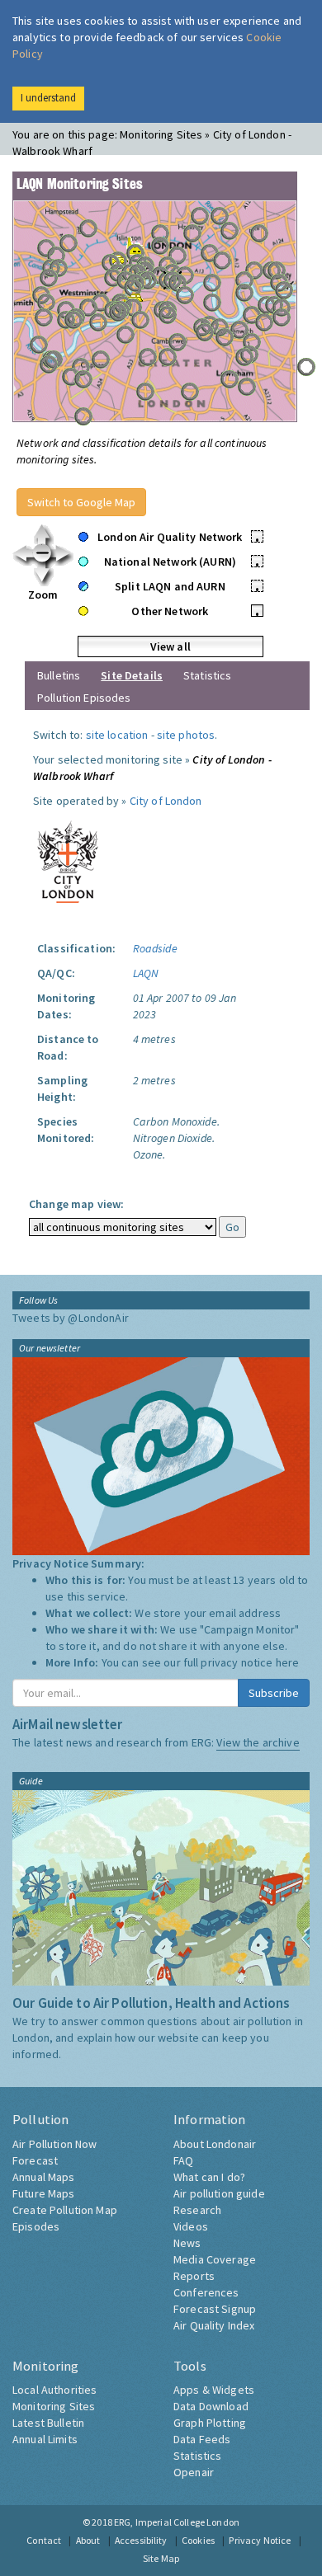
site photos (186, 735)
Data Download (211, 2406)
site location (117, 735)
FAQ (183, 2160)
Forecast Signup (215, 2309)
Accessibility (141, 2540)
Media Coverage (215, 2259)
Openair (194, 2472)
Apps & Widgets (214, 2390)
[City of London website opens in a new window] (68, 858)
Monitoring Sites (54, 2406)
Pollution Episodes (84, 698)
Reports (194, 2276)
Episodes (36, 2226)
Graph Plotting (210, 2423)
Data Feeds (202, 2439)
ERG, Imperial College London (177, 2522)
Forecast (35, 2160)
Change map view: (76, 1204)
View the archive (258, 1742)
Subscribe (274, 1693)
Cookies (198, 2540)
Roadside (155, 948)
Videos (191, 2226)
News (187, 2243)
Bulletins (59, 675)
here (288, 1662)
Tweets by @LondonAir (71, 1318)
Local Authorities (54, 2390)
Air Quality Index (214, 2325)
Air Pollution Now (54, 2144)
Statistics (207, 675)
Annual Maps (44, 2177)
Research (197, 2210)
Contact (44, 2540)
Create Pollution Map (65, 2210)
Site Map (161, 2558)
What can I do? (209, 2177)
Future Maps (44, 2193)
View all (170, 646)
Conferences (206, 2292)
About (88, 2540)
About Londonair (215, 2144)
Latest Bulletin (48, 2423)
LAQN (146, 973)
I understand (48, 98)
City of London (166, 801)
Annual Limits (45, 2439)
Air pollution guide (219, 2193)
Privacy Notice (260, 2540)
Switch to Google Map (81, 502)
